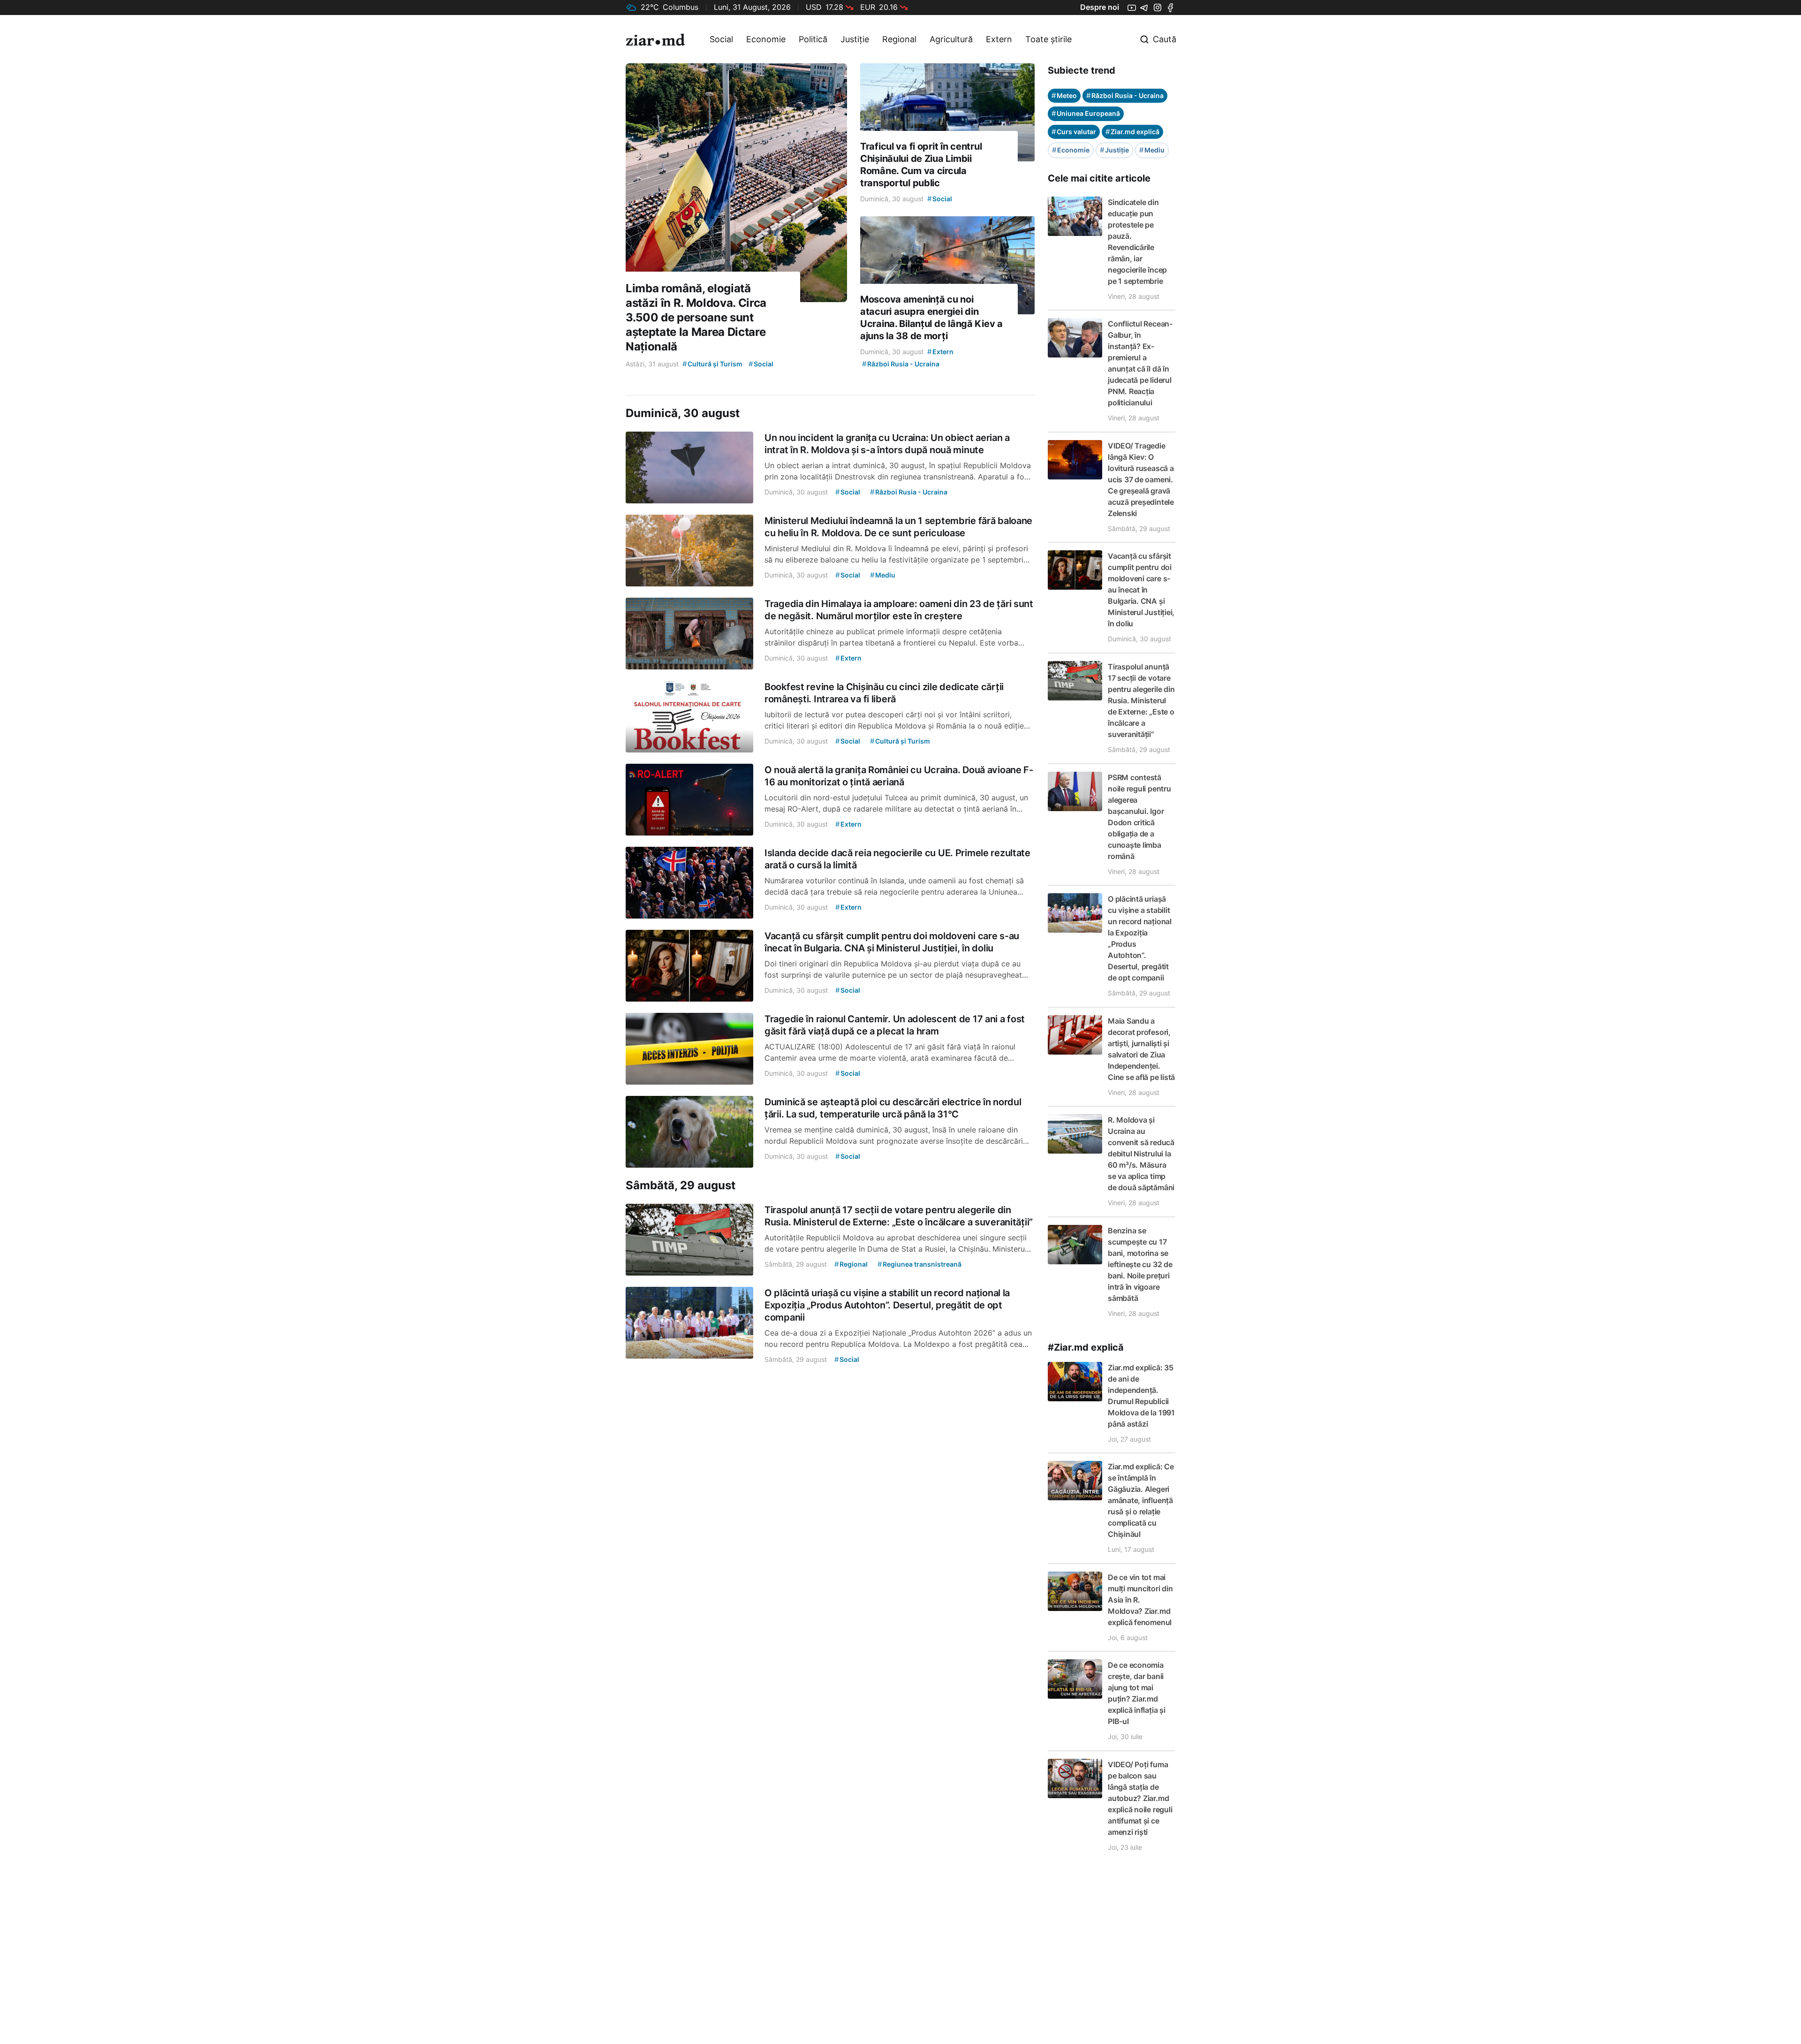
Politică (813, 39)
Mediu (1152, 150)
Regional (899, 39)
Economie (766, 39)
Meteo (1064, 95)
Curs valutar (1074, 132)
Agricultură (951, 39)
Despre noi (1100, 7)
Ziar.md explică (1132, 132)
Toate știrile (1048, 39)
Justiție (855, 39)
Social (721, 39)
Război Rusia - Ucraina (1125, 95)
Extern (999, 39)
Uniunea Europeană (1086, 113)
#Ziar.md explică (1086, 1347)
